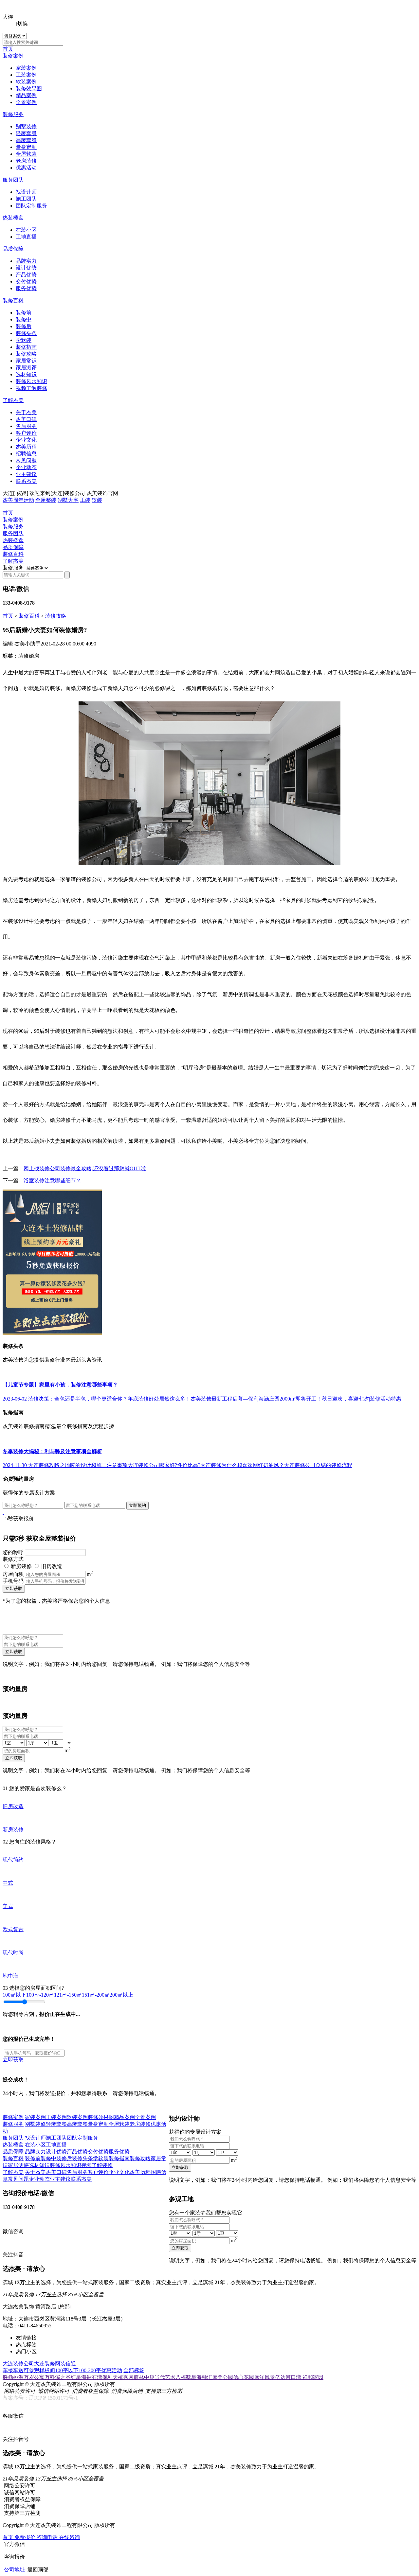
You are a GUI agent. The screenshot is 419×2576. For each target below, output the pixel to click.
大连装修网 (47, 2364)
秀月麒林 (134, 2377)
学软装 (24, 340)
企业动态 (26, 467)
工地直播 (26, 237)
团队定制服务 (31, 206)
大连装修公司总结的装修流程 (318, 1465)
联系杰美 (26, 481)
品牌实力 (26, 261)
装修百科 (13, 300)
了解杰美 (13, 400)
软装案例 (26, 82)
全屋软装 (26, 154)
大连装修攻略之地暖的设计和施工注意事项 (78, 1465)
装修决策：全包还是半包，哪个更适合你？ (78, 1399)
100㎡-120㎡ (40, 1995)
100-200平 (90, 2370)
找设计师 (26, 192)
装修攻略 (26, 354)
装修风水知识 (31, 381)
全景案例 (26, 102)
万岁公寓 (34, 2377)
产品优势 (26, 275)
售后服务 (26, 426)
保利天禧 (113, 2377)
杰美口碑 (26, 419)
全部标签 (134, 2370)
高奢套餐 (26, 140)
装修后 (24, 326)
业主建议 (26, 474)
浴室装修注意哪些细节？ (52, 1181)
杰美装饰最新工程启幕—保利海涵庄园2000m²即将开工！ (256, 1399)
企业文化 (26, 440)
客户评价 (26, 433)
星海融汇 (202, 2377)
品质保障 (13, 249)
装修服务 (13, 114)
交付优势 (26, 282)
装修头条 (26, 333)
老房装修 (26, 161)
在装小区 (26, 230)
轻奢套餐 (26, 133)
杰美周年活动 (18, 500)
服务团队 (13, 180)
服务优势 (26, 288)
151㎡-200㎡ (96, 1995)
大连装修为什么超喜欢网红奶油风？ (242, 1465)
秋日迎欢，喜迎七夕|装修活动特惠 (362, 1399)
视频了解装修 (31, 388)
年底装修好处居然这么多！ (159, 1399)
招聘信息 (26, 454)
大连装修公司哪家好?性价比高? (164, 1465)
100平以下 (67, 2370)
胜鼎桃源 (13, 2377)
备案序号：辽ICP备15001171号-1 (40, 2398)
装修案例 (13, 56)
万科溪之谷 (58, 2377)
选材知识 (26, 374)
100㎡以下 (14, 1995)
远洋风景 (264, 2377)
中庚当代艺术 (160, 2377)
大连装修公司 (18, 2364)
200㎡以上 (121, 1995)
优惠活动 (26, 168)
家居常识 (26, 361)
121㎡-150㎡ (68, 1995)
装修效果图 (29, 88)
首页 (8, 49)
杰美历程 (26, 447)
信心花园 (244, 2377)
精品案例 (26, 95)
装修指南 (26, 347)
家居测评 (26, 368)
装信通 (68, 2364)
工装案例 (26, 75)
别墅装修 (26, 126)
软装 (97, 500)
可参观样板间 (39, 2370)
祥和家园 (313, 2377)
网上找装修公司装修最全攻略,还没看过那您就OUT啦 (85, 1168)
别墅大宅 (68, 500)
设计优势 (26, 268)
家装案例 (26, 68)
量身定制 (26, 147)
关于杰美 (26, 412)
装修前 (24, 313)
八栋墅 (183, 2377)
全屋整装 (46, 500)
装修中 (24, 319)
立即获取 (14, 1588)
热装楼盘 (13, 218)
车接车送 (13, 2370)
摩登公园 (223, 2377)
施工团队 (26, 199)
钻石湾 (94, 2377)
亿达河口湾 (289, 2377)
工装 (85, 500)
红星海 (79, 2377)
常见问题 (26, 460)
